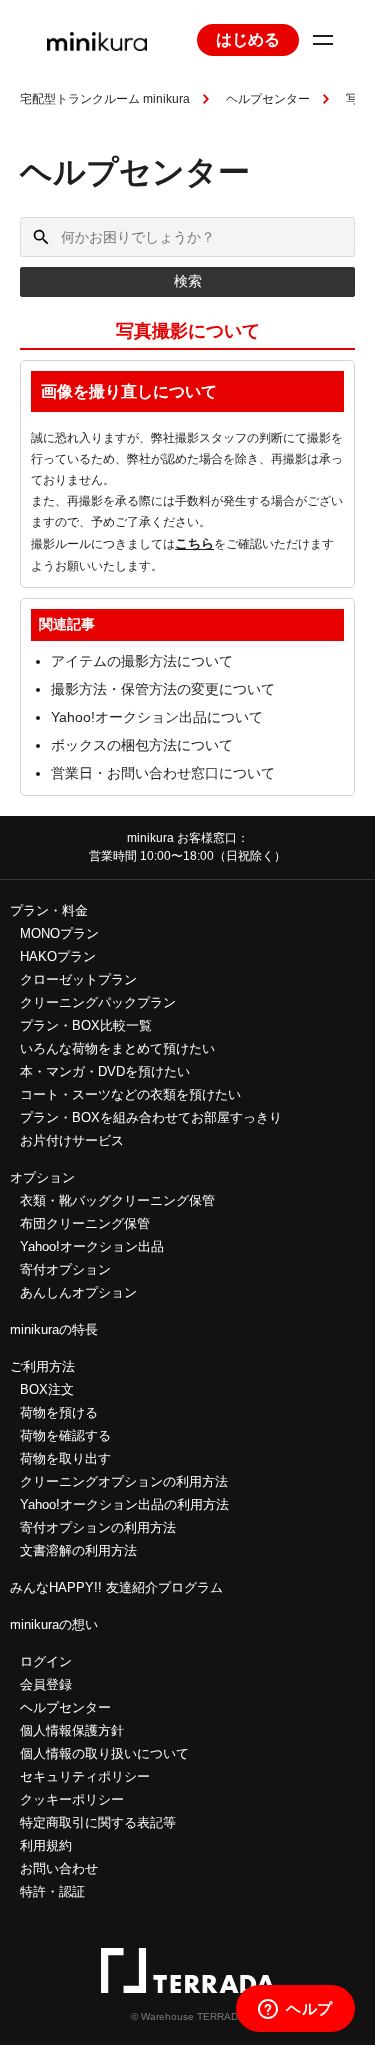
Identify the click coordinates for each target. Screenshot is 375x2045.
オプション (42, 1177)
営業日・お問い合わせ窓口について (163, 773)
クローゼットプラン (78, 979)
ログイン (46, 1661)
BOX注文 (47, 1389)
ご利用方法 (42, 1366)
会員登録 (46, 1684)
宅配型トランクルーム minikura (105, 99)
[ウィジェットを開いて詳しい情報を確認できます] (295, 2010)
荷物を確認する (65, 1435)
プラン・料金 (49, 910)
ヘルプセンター (268, 99)
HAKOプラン (58, 956)
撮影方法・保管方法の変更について (163, 689)
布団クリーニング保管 (85, 1223)
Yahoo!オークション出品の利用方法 (124, 1504)
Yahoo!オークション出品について (157, 717)
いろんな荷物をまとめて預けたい (117, 1048)
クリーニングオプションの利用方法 (124, 1481)
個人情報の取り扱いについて (104, 1753)
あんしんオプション (78, 1292)
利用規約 (46, 1845)
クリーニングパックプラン (98, 1002)
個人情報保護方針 (72, 1730)
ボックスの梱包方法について (142, 745)
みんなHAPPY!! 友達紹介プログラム (116, 1587)
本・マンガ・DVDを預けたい (105, 1071)
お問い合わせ (59, 1868)
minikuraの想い (54, 1624)
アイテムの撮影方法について (142, 661)
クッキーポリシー (72, 1799)
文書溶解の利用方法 (78, 1550)
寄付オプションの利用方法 (98, 1527)
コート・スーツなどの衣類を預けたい (130, 1094)
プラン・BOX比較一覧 (86, 1025)
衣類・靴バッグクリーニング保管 (117, 1200)
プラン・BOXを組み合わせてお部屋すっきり (151, 1117)
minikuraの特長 (54, 1329)
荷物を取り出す (65, 1458)
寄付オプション (65, 1269)
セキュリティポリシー (85, 1776)
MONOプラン (59, 933)
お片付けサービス (72, 1140)
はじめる (248, 39)
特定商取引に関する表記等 (98, 1822)
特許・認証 (52, 1891)
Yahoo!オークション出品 (92, 1246)
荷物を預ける (59, 1412)
